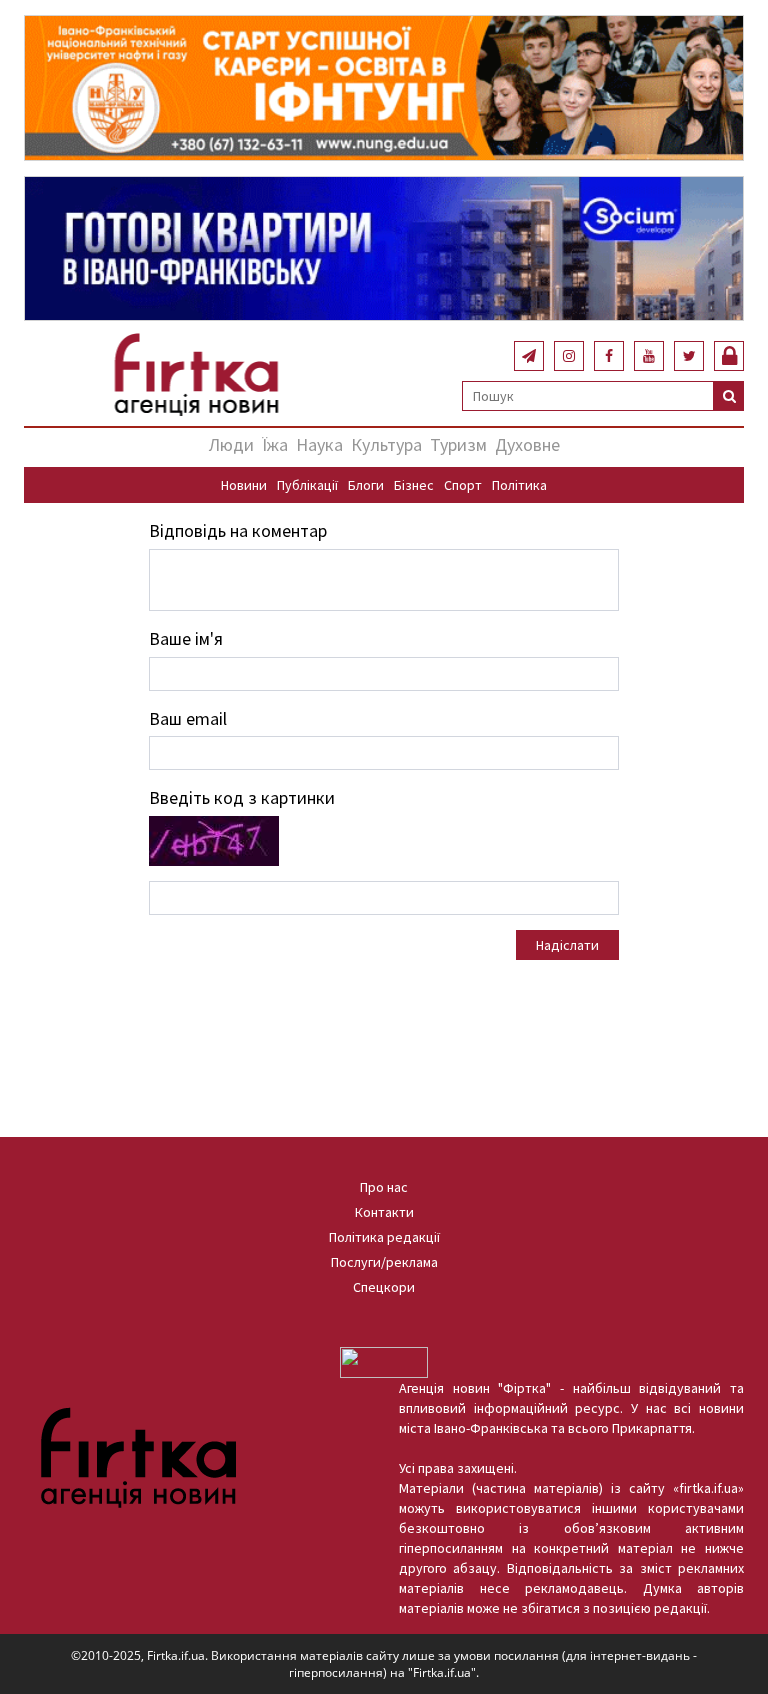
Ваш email (188, 718)
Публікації (307, 485)
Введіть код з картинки (242, 797)
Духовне (527, 444)
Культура (386, 444)
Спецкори (384, 1287)
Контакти (384, 1212)
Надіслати (567, 945)
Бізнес (414, 485)
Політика (519, 485)
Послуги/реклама (384, 1262)
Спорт (463, 485)
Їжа (275, 444)
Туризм (458, 444)
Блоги (366, 485)
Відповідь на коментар (238, 530)
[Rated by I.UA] (384, 1361)
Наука (319, 444)
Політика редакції (384, 1237)
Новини (244, 485)
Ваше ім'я (186, 638)
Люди (231, 444)
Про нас (384, 1187)
